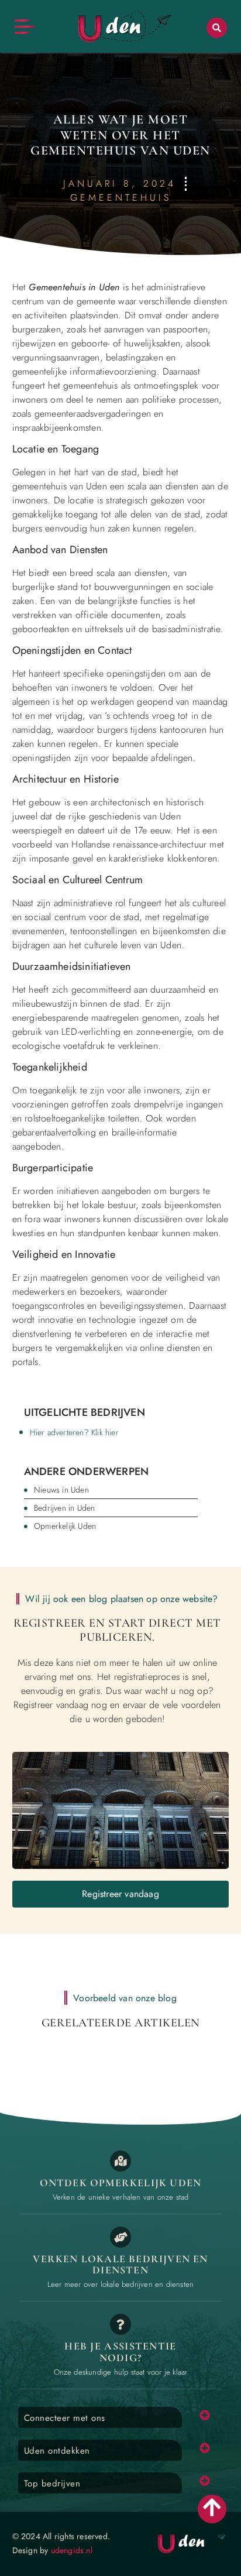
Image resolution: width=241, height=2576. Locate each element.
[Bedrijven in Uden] (120, 2237)
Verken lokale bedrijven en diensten (120, 2265)
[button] (217, 28)
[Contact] (120, 2324)
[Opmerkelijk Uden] (120, 2161)
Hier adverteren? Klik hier (74, 1432)
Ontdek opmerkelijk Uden (121, 2183)
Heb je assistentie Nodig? (120, 2352)
